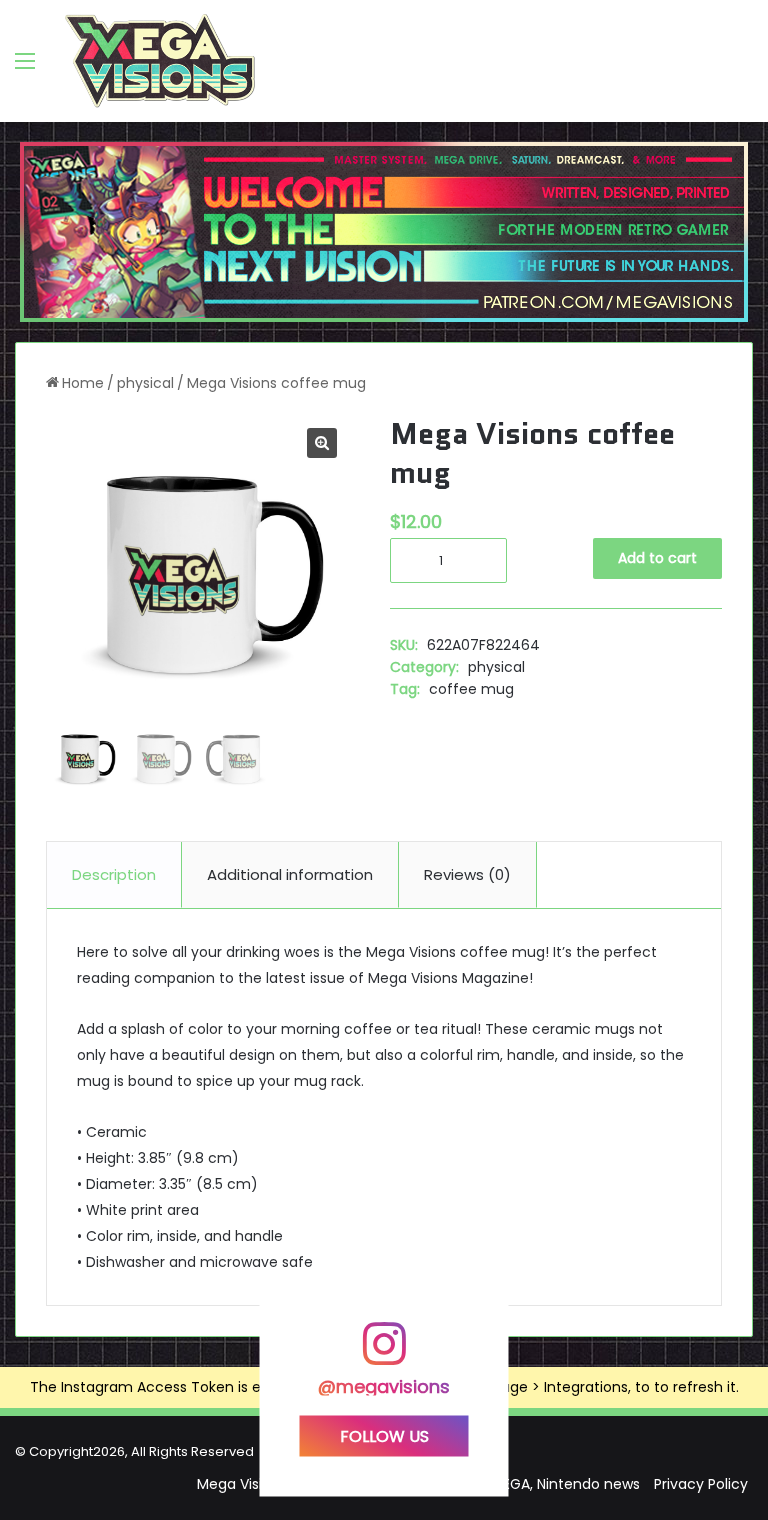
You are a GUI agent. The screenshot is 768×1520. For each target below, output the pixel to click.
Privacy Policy (701, 1484)
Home (83, 383)
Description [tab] (114, 874)
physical (145, 383)
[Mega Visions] (160, 61)
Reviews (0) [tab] (467, 874)
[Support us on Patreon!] (384, 231)
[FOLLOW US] (384, 1353)
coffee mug (471, 689)
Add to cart (657, 558)
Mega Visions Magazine (448, 978)
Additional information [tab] (290, 874)
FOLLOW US (384, 1436)
